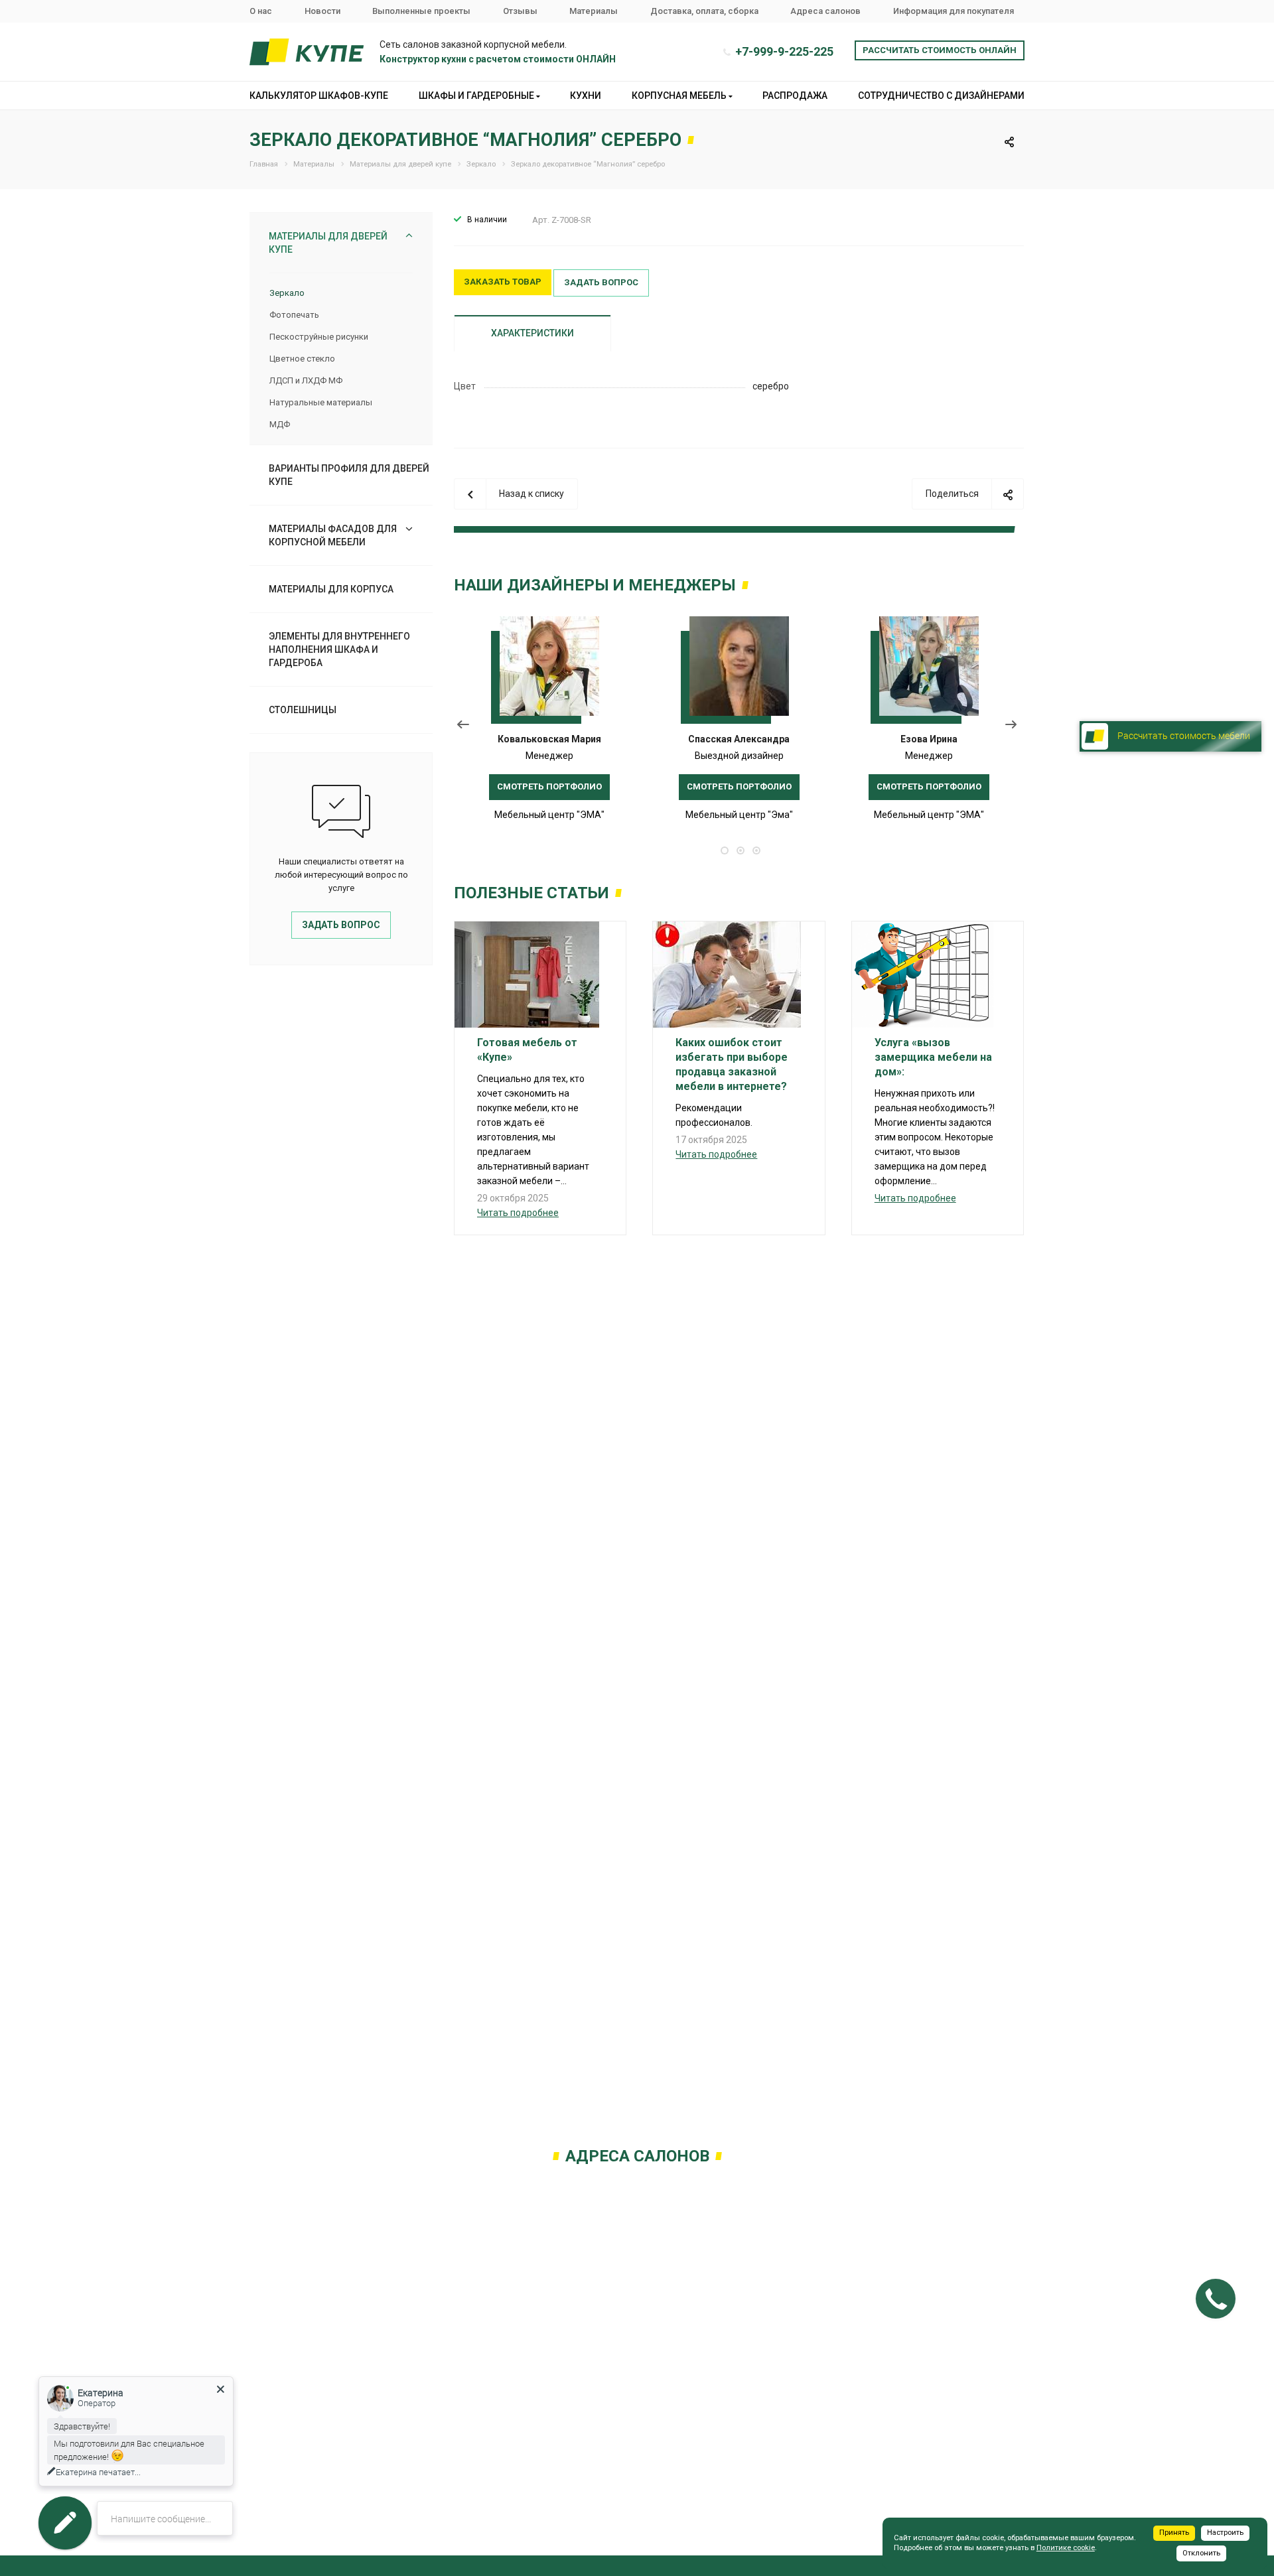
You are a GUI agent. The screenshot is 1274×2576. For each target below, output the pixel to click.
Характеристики (532, 333)
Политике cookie (1066, 2548)
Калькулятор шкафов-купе (319, 96)
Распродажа (795, 96)
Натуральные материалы (321, 402)
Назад (463, 727)
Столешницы (303, 710)
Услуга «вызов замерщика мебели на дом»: (933, 1057)
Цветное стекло (302, 359)
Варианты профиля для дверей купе (349, 475)
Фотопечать (294, 315)
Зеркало (287, 293)
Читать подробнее (518, 1213)
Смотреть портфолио (549, 786)
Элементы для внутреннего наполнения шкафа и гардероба (339, 649)
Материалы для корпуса (331, 589)
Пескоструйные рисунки (319, 337)
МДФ (280, 424)
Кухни (586, 96)
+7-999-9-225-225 (784, 51)
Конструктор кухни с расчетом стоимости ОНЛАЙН (498, 59)
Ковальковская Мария (549, 739)
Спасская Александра (739, 739)
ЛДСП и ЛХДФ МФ (306, 380)
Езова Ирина (929, 739)
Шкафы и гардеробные (477, 96)
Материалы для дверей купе (328, 243)
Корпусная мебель (680, 96)
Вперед (1014, 727)
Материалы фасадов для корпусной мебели (333, 535)
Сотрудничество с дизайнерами (941, 96)
